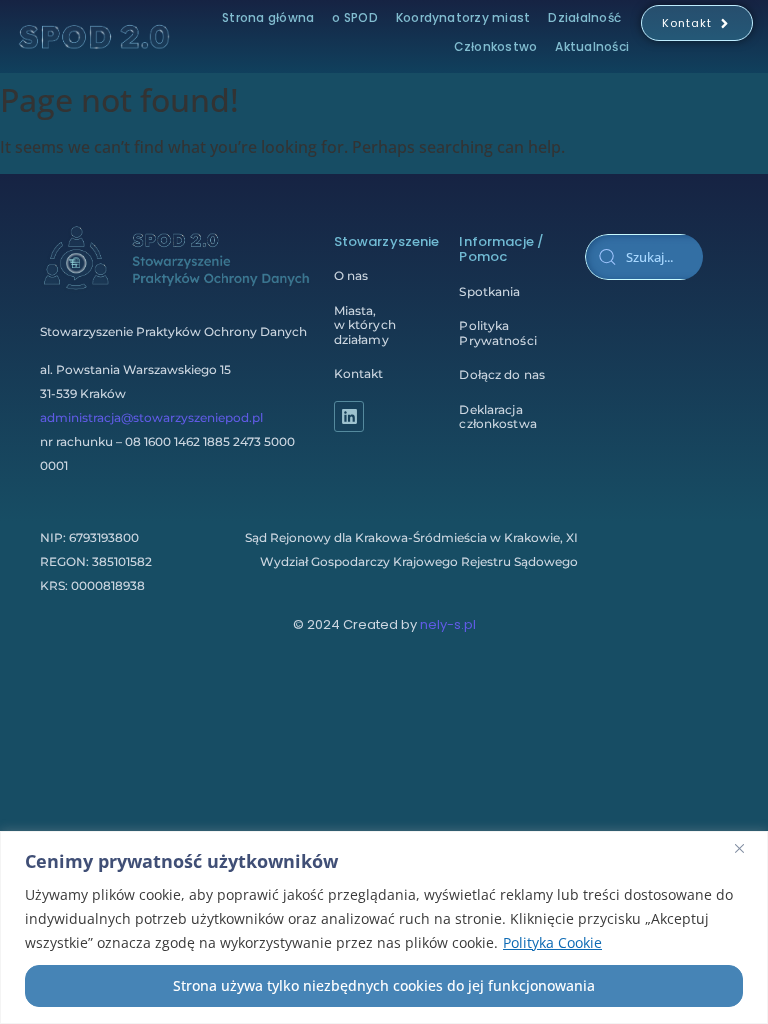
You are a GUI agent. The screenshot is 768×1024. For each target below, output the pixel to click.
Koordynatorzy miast (463, 17)
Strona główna (268, 17)
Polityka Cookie (552, 942)
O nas (351, 275)
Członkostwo (496, 46)
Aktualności (592, 46)
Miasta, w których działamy (365, 325)
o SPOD (354, 17)
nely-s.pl (448, 624)
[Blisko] (747, 848)
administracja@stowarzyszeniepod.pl (151, 417)
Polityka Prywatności (497, 332)
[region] (384, 927)
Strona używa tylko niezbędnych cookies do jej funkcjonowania (384, 985)
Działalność (584, 17)
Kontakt (359, 373)
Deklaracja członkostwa (497, 416)
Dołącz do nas (502, 374)
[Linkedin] (349, 416)
